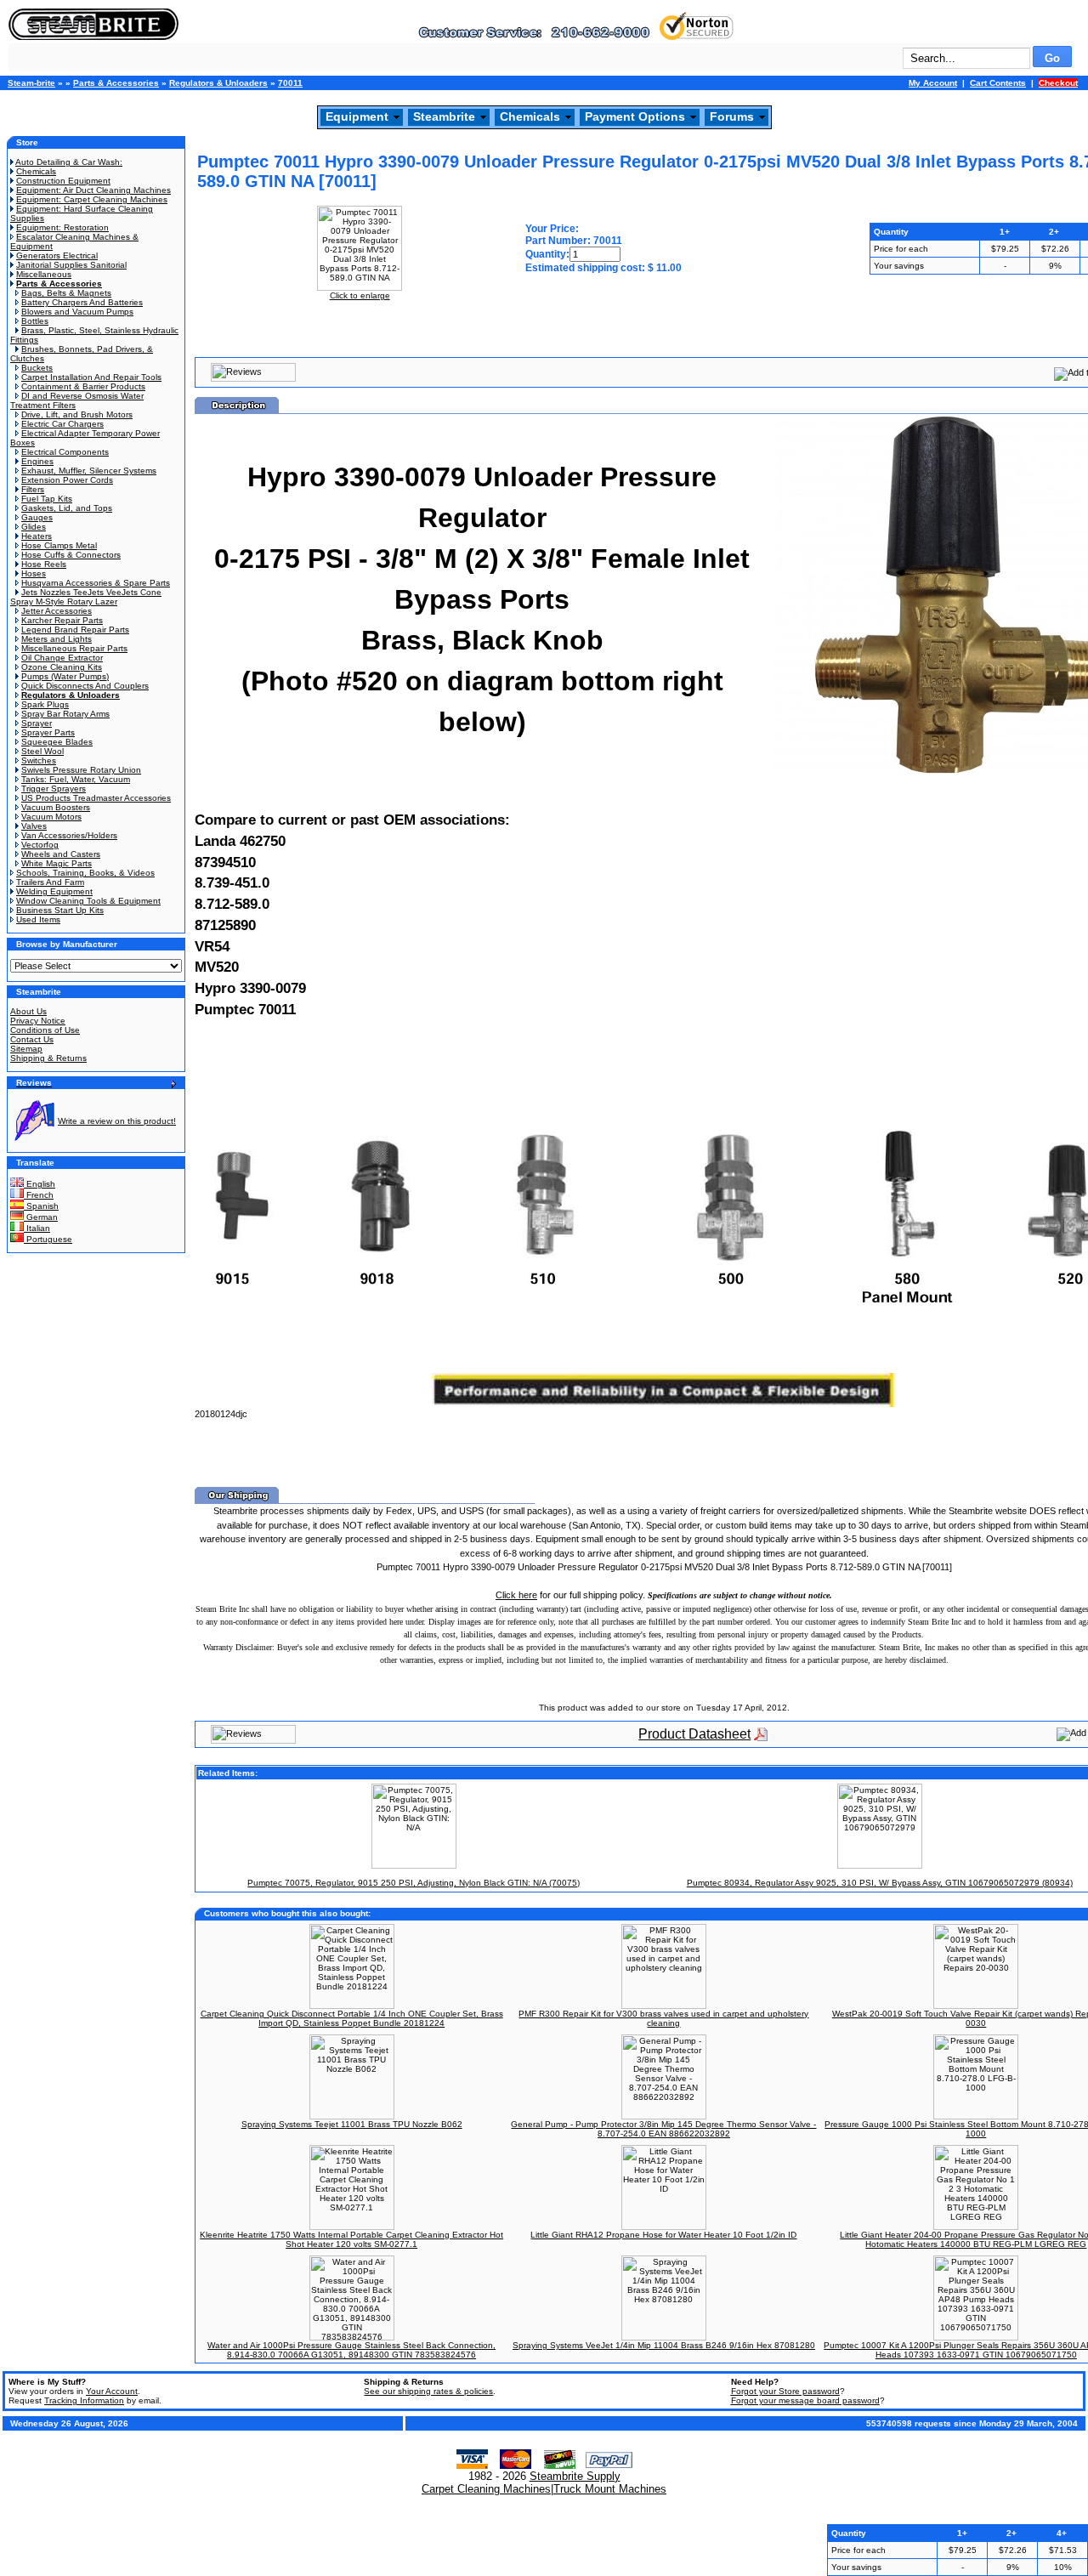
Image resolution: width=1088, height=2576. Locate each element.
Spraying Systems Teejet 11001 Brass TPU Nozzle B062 (352, 2124)
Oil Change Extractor (62, 658)
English (40, 1184)
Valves (34, 826)
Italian (37, 1228)
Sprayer (37, 723)
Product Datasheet (694, 1734)
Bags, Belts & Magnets (66, 293)
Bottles (35, 321)
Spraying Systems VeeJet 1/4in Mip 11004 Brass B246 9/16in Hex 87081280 (664, 2345)
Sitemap (26, 1049)
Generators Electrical (57, 255)
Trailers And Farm (50, 882)
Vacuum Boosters (56, 807)
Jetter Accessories (57, 611)
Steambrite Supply (575, 2476)
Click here (516, 1595)
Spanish (41, 1206)
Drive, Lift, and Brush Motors (77, 414)
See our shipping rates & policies (428, 2391)
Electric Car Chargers (62, 424)
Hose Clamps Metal (59, 545)
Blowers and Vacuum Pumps (77, 312)
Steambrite (444, 116)
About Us (28, 1011)
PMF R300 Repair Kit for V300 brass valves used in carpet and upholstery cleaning (663, 2018)
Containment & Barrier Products (83, 386)
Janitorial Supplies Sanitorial (71, 265)
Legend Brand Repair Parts (75, 630)
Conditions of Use (45, 1030)
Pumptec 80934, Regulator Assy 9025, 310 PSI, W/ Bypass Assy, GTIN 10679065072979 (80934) (880, 1883)
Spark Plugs (45, 704)
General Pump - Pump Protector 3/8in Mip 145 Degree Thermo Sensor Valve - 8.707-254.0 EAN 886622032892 (663, 2129)
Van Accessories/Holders (69, 835)
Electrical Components (65, 452)
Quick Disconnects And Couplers (85, 686)
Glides (34, 527)
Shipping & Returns (48, 1058)
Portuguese (48, 1239)
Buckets (37, 368)
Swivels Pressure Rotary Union (81, 770)
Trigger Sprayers (54, 789)
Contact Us (32, 1039)
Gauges (37, 517)
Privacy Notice (38, 1021)
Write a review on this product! (117, 1121)
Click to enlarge (360, 295)
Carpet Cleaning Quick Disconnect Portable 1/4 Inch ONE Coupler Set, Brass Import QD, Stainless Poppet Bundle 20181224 (352, 2018)
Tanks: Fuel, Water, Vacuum (76, 779)
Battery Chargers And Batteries (82, 302)
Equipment (357, 116)
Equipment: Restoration (62, 227)
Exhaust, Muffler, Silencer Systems (89, 471)
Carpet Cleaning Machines (486, 2489)
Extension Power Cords (67, 480)
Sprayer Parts (48, 732)
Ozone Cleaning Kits (62, 667)
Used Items (38, 919)
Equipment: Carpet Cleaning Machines (92, 199)
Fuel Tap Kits (47, 499)
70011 (290, 83)
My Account (933, 83)
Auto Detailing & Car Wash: (69, 162)
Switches (39, 760)
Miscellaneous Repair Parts (74, 648)
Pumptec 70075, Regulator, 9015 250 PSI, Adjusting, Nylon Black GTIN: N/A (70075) (414, 1883)
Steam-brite (31, 83)
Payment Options (635, 116)
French (39, 1195)
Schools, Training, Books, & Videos (85, 873)
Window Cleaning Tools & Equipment (88, 901)
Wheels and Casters (61, 854)
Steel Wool (42, 751)
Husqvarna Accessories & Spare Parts (96, 583)
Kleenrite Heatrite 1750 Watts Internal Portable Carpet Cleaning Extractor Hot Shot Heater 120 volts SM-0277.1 (351, 2239)
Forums (732, 116)
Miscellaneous (44, 274)
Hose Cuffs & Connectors (71, 555)
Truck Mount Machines (610, 2489)
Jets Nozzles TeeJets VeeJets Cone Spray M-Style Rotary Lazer (86, 597)
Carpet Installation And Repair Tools (91, 377)
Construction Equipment (63, 181)
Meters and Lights (57, 639)
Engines (37, 461)
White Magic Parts (57, 863)
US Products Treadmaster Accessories (96, 798)
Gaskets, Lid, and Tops (67, 508)
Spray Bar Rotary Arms (65, 714)
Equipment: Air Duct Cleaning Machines (93, 190)
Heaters (37, 536)
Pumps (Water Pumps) (65, 676)
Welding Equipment (54, 891)
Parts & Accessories (116, 83)
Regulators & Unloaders (218, 83)
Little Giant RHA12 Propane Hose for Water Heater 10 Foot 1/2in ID (663, 2235)
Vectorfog (40, 845)
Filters (33, 489)
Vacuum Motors (51, 817)
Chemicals (530, 116)
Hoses (34, 573)
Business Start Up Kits (60, 910)
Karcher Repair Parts (62, 620)
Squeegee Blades (57, 742)
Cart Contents (998, 83)
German (41, 1217)
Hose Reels (44, 564)
